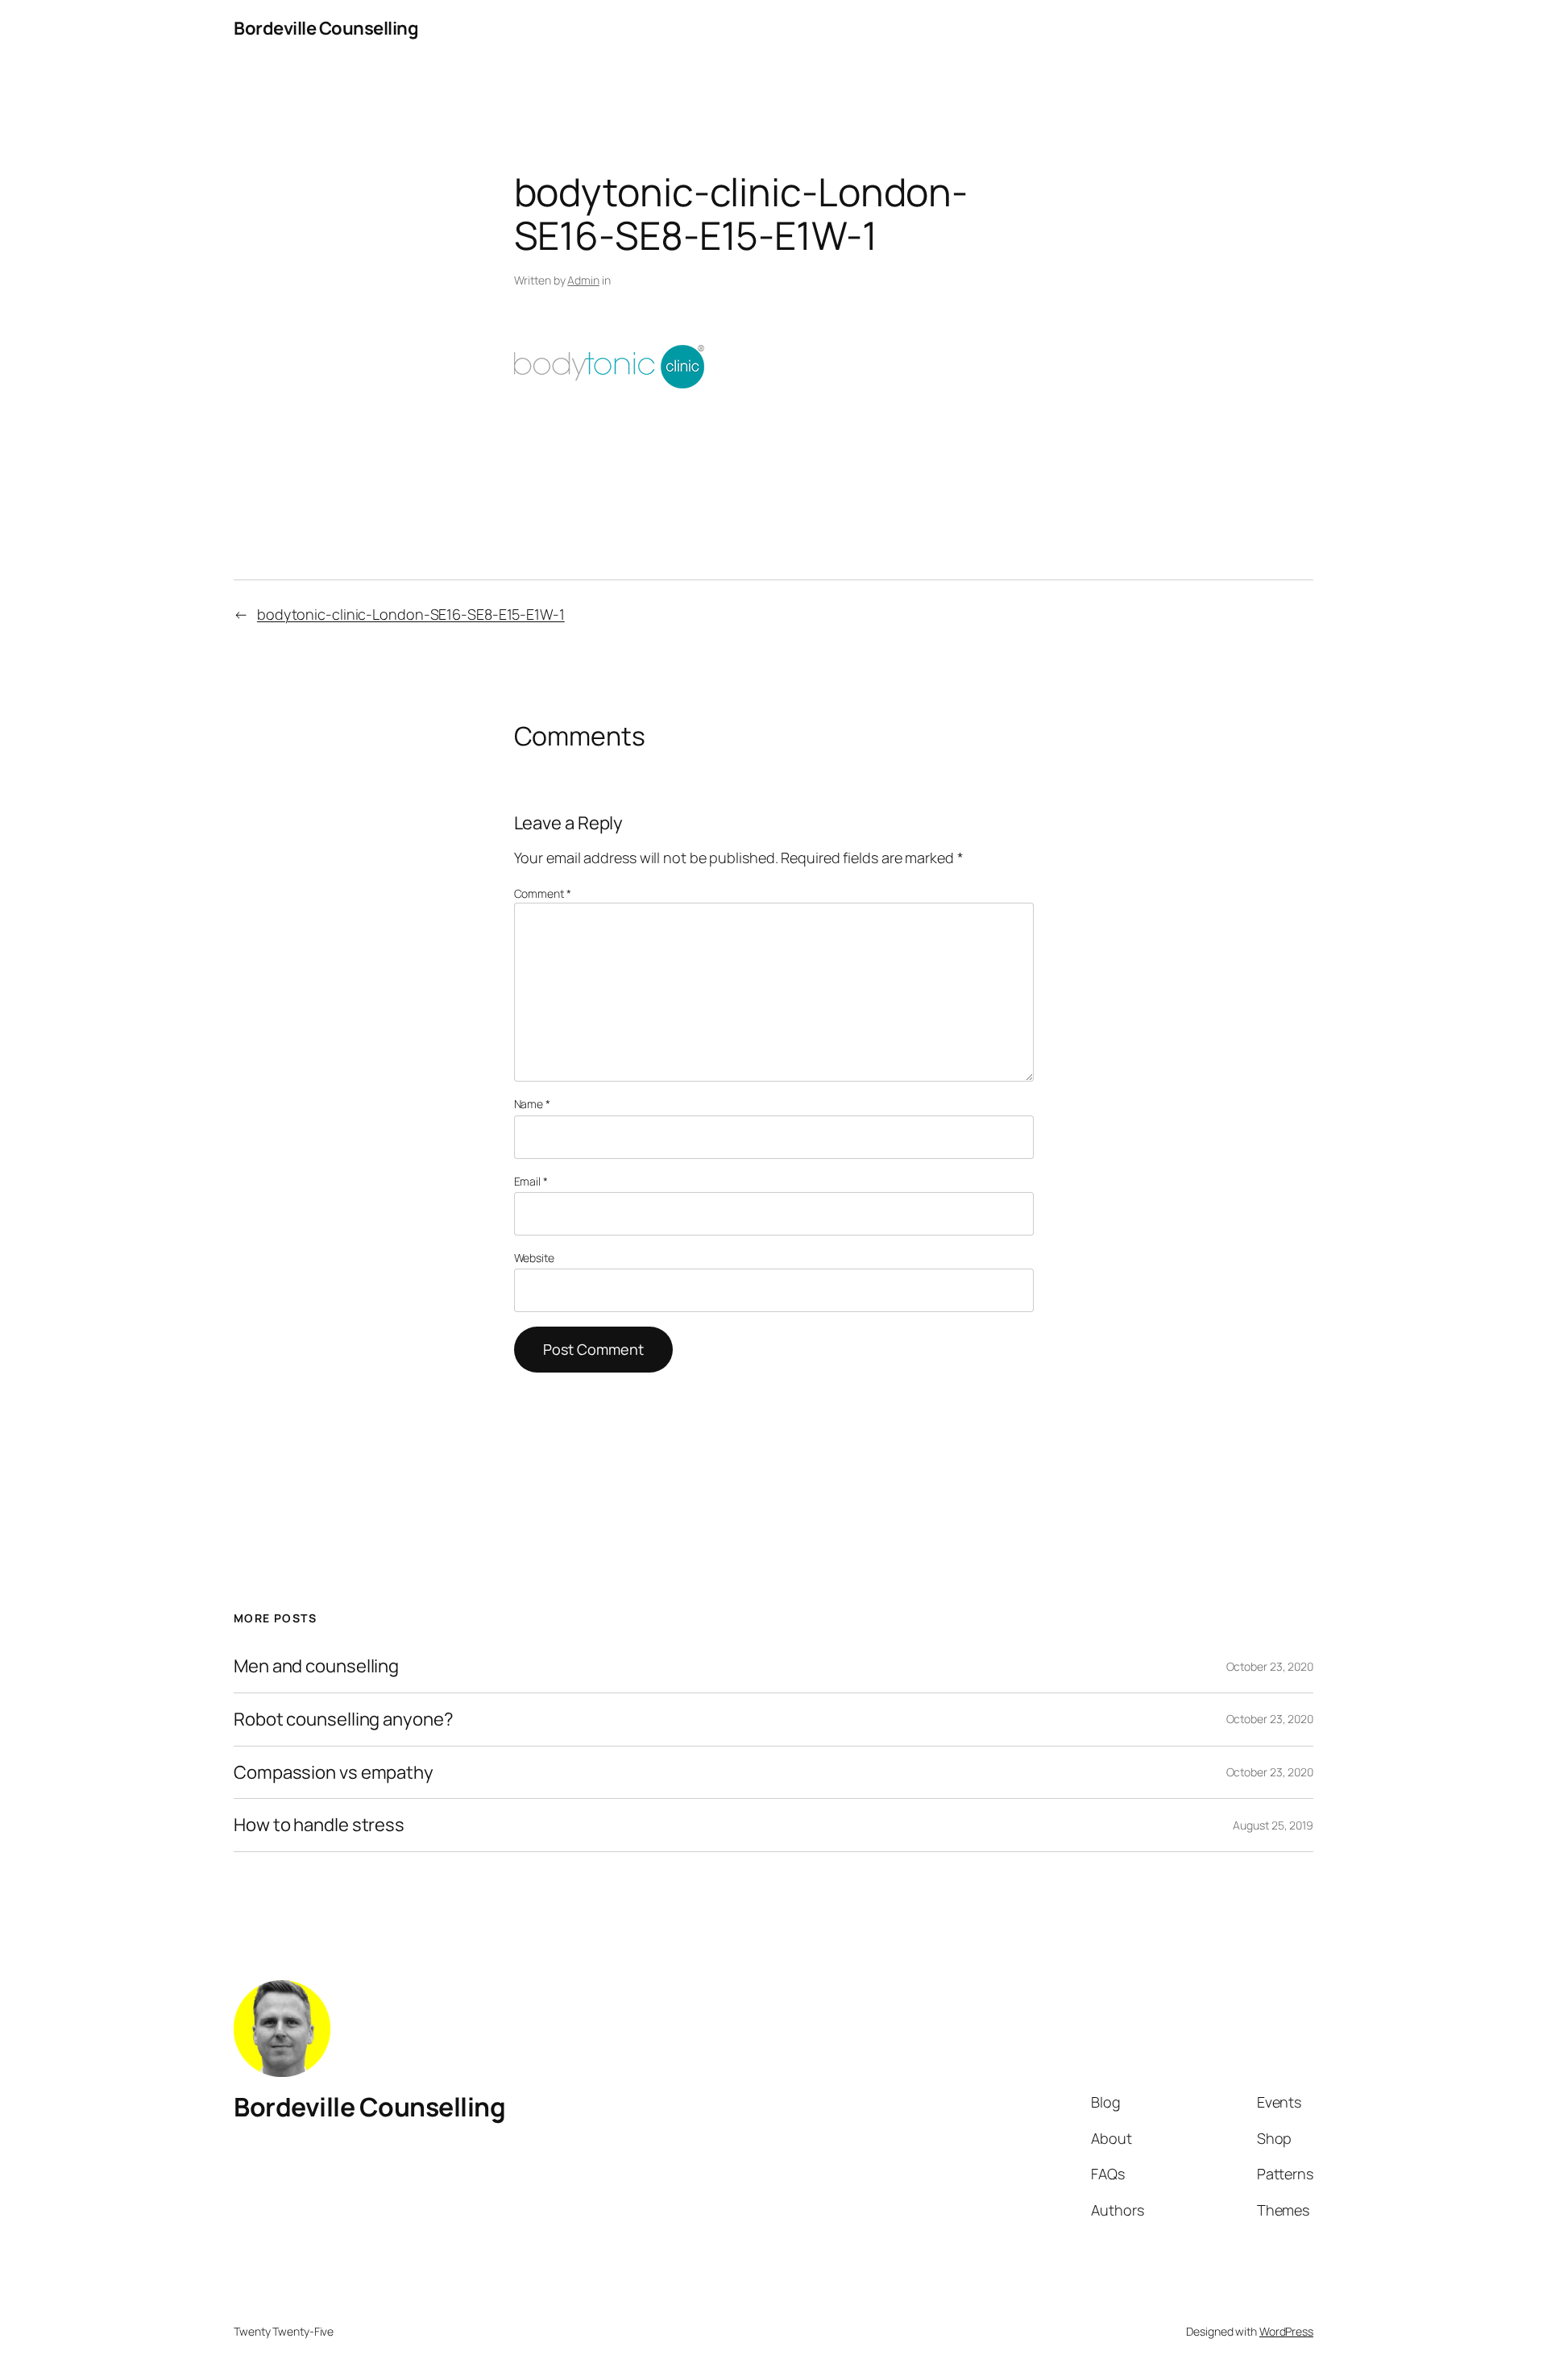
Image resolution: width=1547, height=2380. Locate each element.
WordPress (1286, 2331)
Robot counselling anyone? (344, 1720)
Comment (543, 893)
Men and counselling (316, 1666)
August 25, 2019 (1273, 1825)
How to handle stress (319, 1825)
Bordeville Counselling (326, 28)
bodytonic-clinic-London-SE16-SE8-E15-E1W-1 (411, 614)
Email (531, 1181)
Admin (583, 280)
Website (534, 1258)
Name (532, 1104)
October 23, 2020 (1270, 1666)
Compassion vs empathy (334, 1773)
